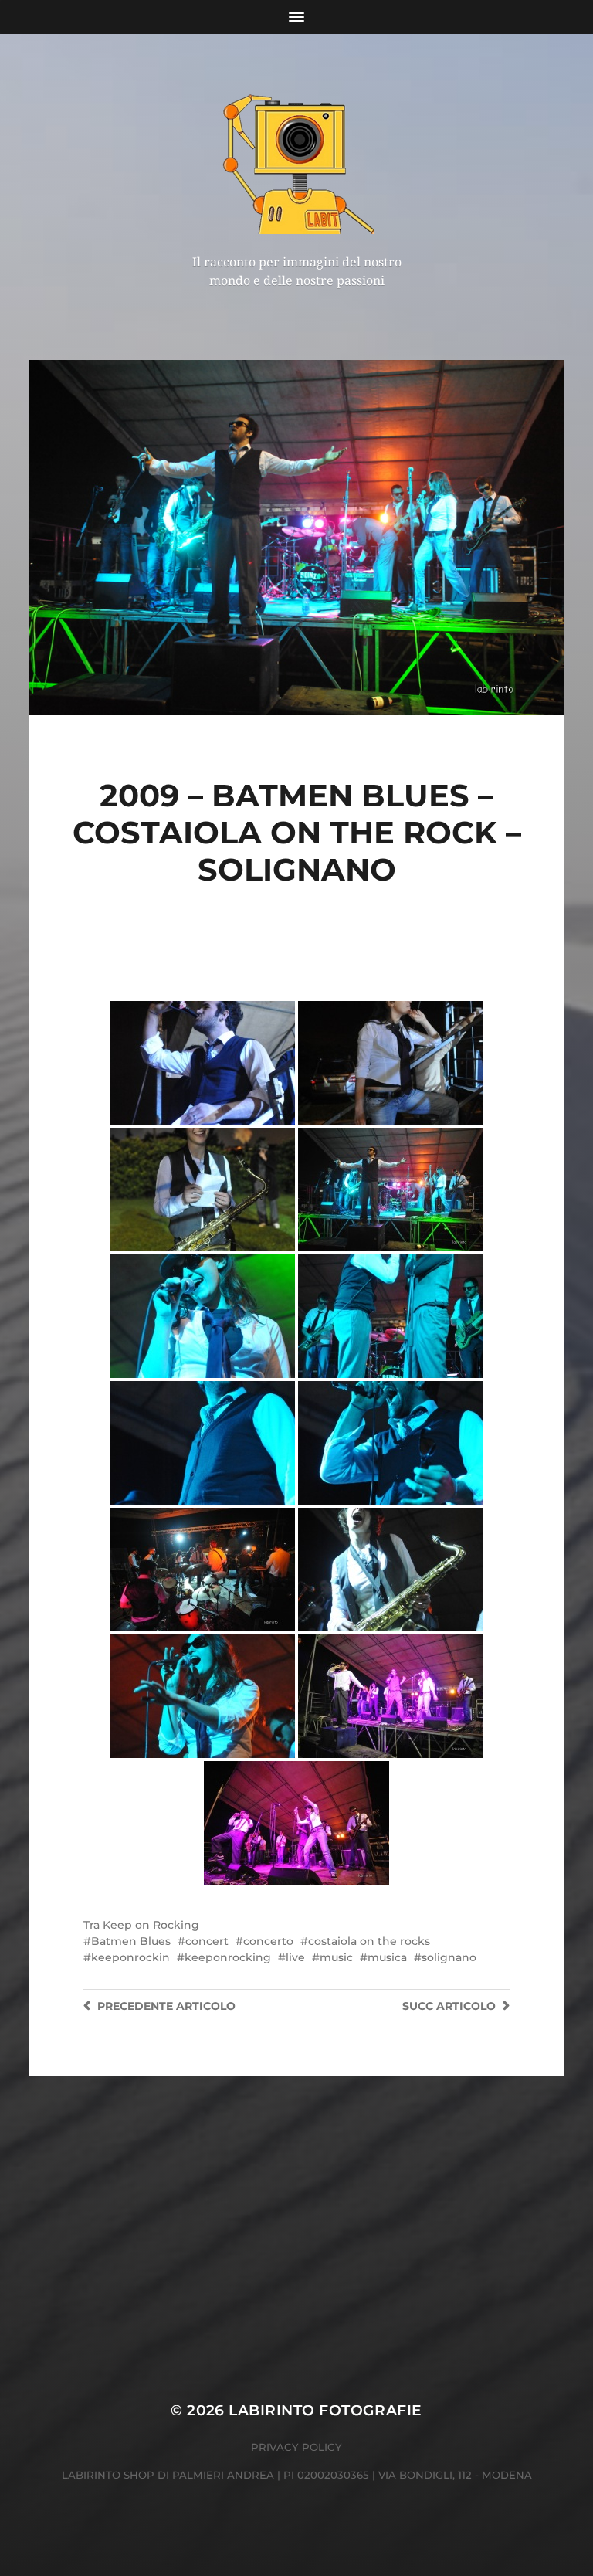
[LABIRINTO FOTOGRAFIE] (297, 161)
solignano (449, 1957)
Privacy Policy (296, 2447)
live (295, 1957)
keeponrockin (130, 1957)
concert (207, 1941)
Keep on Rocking (151, 1925)
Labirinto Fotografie (325, 2410)
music (336, 1957)
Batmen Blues (131, 1941)
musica (387, 1957)
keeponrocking (228, 1957)
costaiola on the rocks (369, 1941)
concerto (268, 1941)
